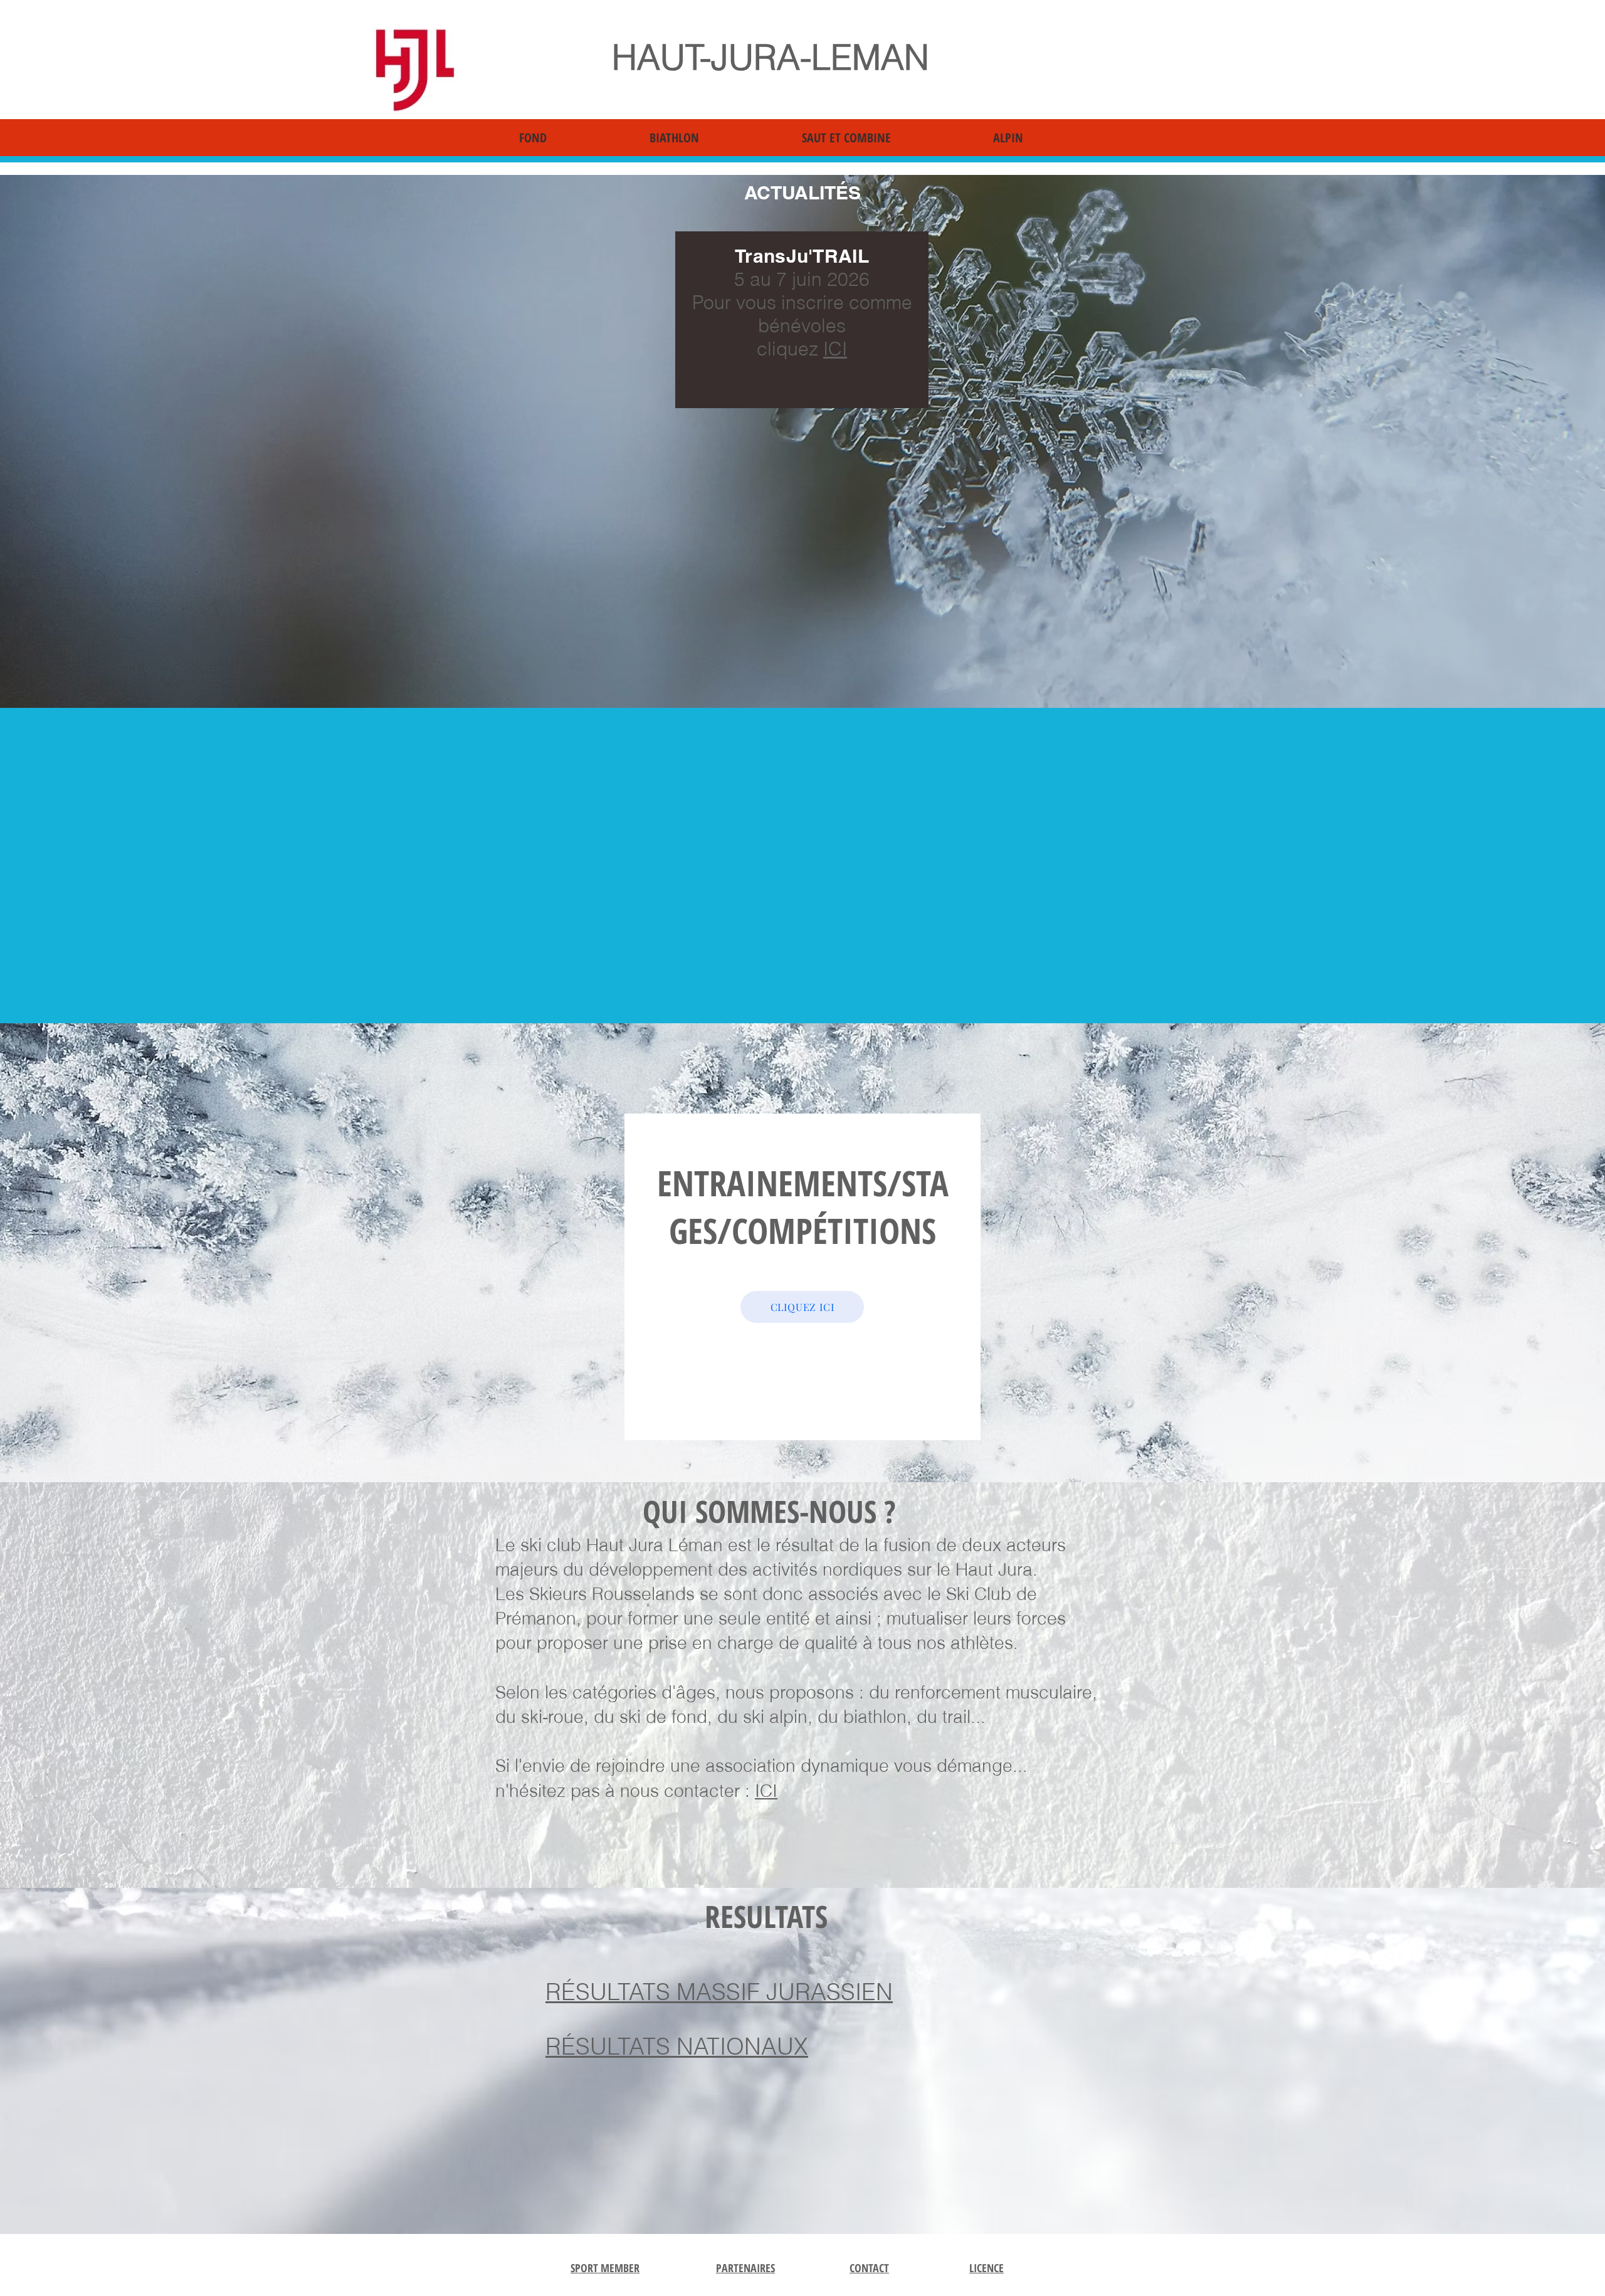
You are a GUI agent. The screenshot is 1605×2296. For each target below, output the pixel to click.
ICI (835, 349)
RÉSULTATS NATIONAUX (677, 2046)
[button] (575, 138)
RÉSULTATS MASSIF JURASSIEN (719, 1992)
